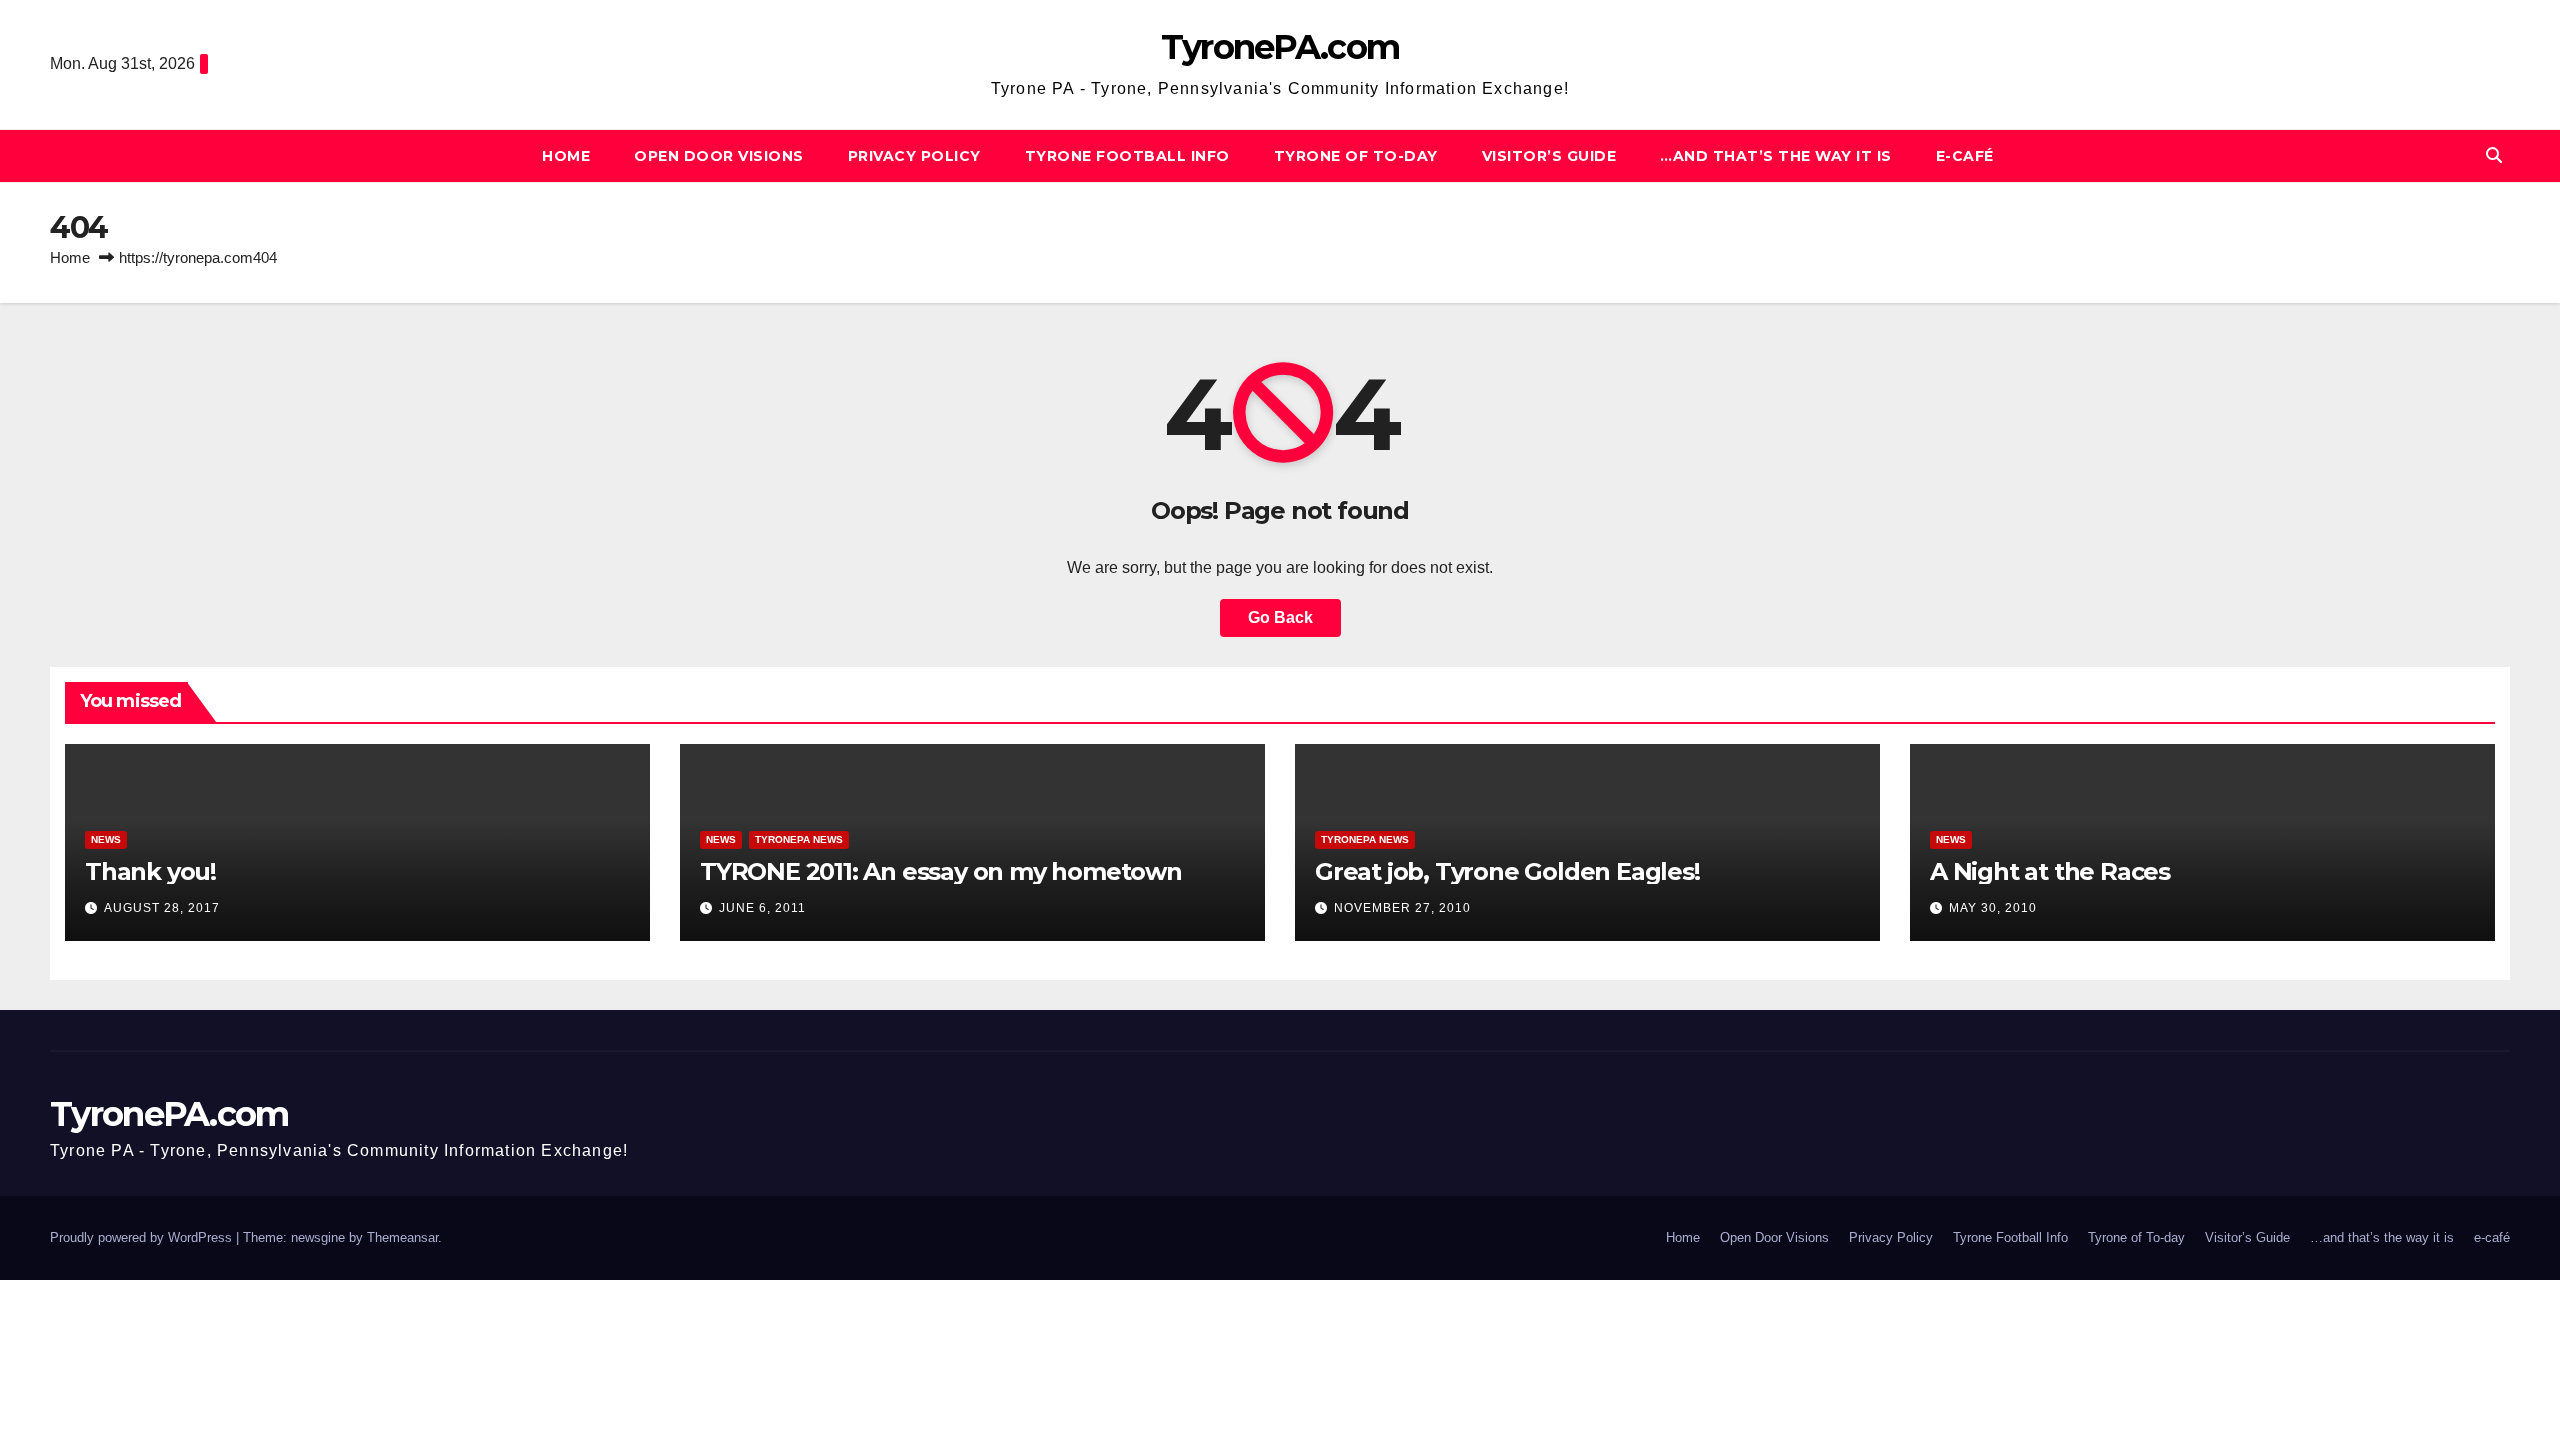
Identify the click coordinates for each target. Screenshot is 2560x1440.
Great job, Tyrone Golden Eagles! (1507, 871)
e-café (1965, 156)
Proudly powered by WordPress (143, 1237)
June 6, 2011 (762, 908)
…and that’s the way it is (1776, 156)
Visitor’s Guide (1549, 156)
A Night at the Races (2050, 871)
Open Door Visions (719, 156)
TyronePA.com (1280, 47)
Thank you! (150, 871)
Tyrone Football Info (1127, 156)
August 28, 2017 (162, 908)
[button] (2494, 155)
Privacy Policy (914, 156)
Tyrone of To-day (1356, 156)
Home (566, 156)
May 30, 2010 (1993, 908)
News (106, 839)
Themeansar (402, 1237)
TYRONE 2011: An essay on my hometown (941, 871)
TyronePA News (799, 839)
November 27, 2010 (1402, 908)
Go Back (1280, 617)
